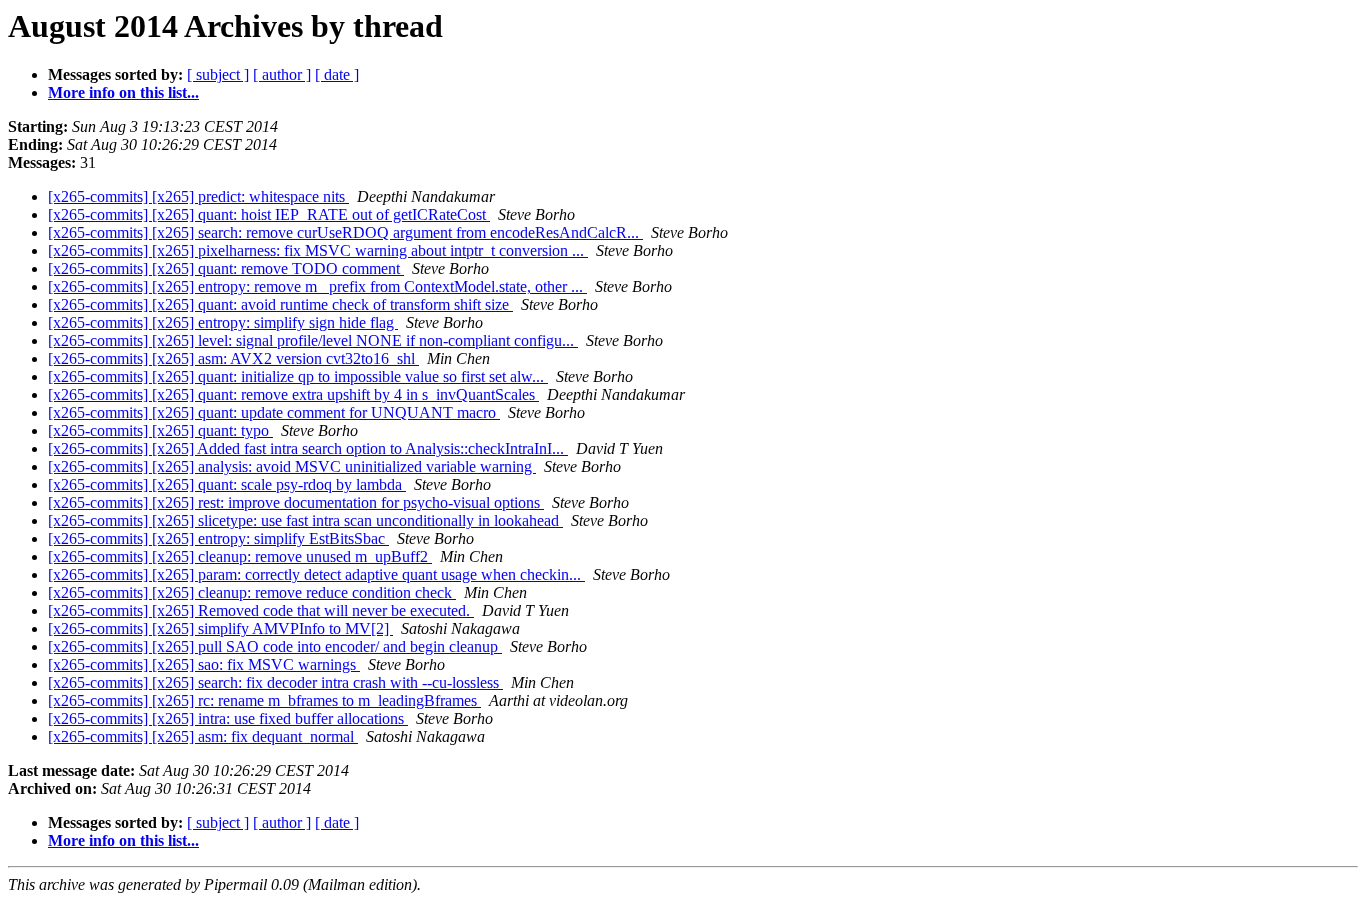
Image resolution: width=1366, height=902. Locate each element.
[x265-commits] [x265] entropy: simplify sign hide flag (223, 322)
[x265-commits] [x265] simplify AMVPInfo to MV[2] (220, 628)
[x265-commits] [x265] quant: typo (160, 430)
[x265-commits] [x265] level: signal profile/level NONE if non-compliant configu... (313, 340)
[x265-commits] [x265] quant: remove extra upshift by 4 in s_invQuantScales (293, 394)
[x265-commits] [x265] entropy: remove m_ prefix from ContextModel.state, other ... (317, 286)
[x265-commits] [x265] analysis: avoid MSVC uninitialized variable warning (292, 466)
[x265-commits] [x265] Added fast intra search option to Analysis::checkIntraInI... (308, 448)
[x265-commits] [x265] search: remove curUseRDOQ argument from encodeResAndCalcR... (345, 232)
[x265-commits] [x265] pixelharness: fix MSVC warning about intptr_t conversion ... (318, 250)
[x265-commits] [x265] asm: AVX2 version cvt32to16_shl (233, 358)
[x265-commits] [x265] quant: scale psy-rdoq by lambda (227, 484)
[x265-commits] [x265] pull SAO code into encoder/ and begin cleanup (275, 646)
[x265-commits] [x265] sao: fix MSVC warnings (204, 664)
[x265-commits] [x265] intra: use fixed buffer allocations (228, 718)
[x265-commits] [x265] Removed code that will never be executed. (261, 610)
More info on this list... (123, 92)
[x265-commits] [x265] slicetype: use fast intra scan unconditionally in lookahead (305, 520)
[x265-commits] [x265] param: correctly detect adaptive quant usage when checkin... (316, 574)
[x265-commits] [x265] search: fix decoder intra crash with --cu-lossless (275, 682)
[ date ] (337, 74)
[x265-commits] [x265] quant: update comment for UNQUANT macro (274, 412)
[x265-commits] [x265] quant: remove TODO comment (226, 268)
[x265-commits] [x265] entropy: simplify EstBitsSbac (218, 538)
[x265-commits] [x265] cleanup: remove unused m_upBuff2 (240, 556)
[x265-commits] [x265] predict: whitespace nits (198, 196)
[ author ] (282, 74)
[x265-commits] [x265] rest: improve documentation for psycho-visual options (296, 502)
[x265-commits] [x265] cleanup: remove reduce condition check (252, 592)
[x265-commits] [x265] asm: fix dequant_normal (203, 736)
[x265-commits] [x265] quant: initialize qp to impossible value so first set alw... (298, 376)
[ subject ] (218, 74)
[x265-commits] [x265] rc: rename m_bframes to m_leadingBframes (264, 700)
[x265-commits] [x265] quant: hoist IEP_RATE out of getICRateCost (269, 214)
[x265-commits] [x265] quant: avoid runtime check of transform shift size (280, 304)
